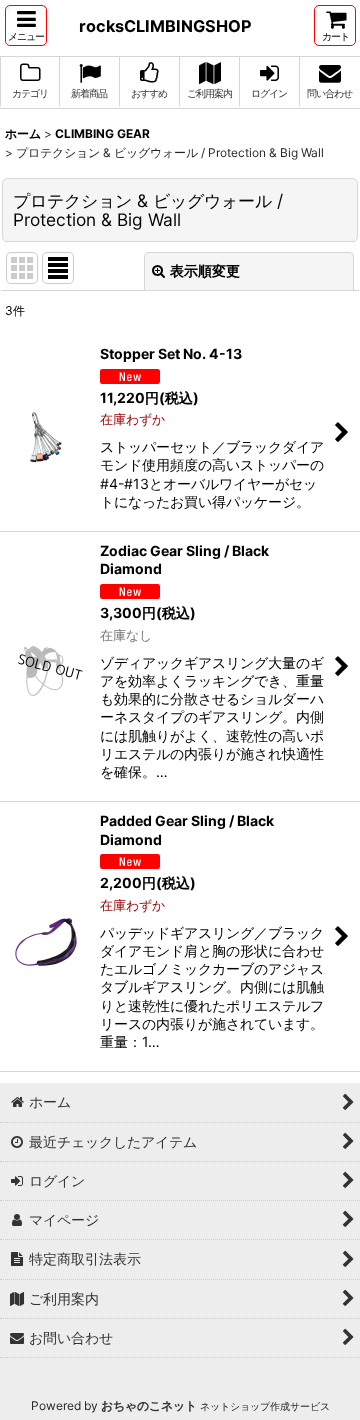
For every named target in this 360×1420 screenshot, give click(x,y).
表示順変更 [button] (205, 270)
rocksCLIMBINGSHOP (165, 26)
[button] (26, 25)
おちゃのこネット (149, 1405)
